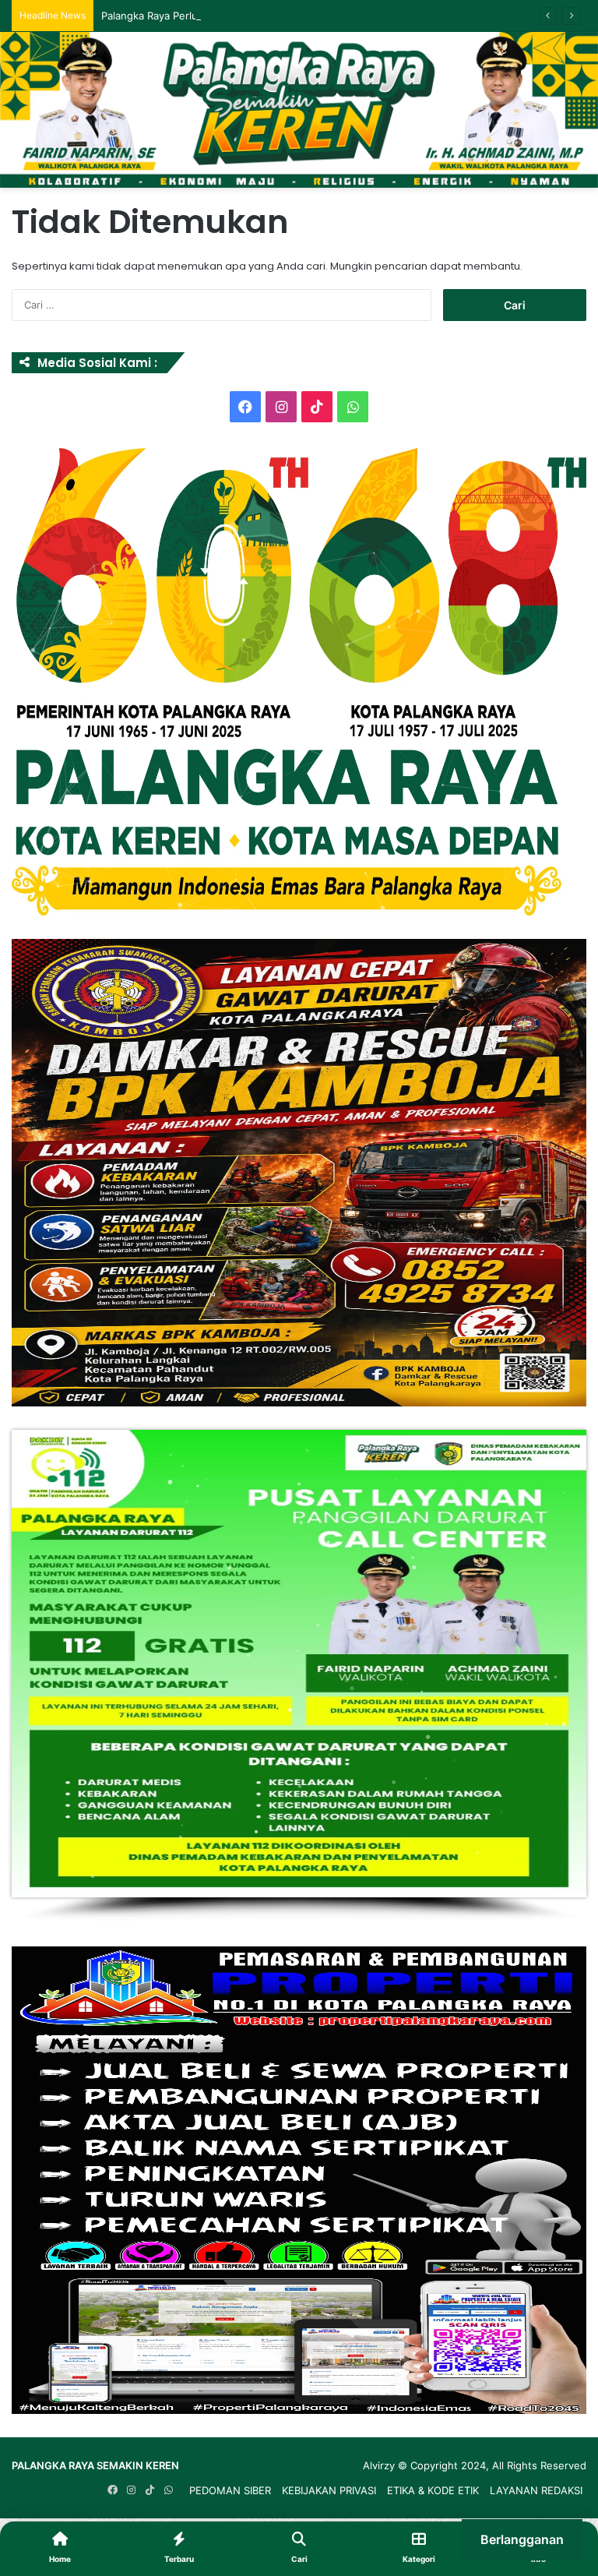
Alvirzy (380, 2465)
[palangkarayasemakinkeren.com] (299, 110)
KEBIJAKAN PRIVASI (329, 2490)
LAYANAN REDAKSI (536, 2490)
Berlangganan (522, 2539)
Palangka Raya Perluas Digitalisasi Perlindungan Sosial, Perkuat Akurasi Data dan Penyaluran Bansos (343, 16)
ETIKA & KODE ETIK (433, 2490)
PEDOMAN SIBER (230, 2490)
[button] (299, 682)
